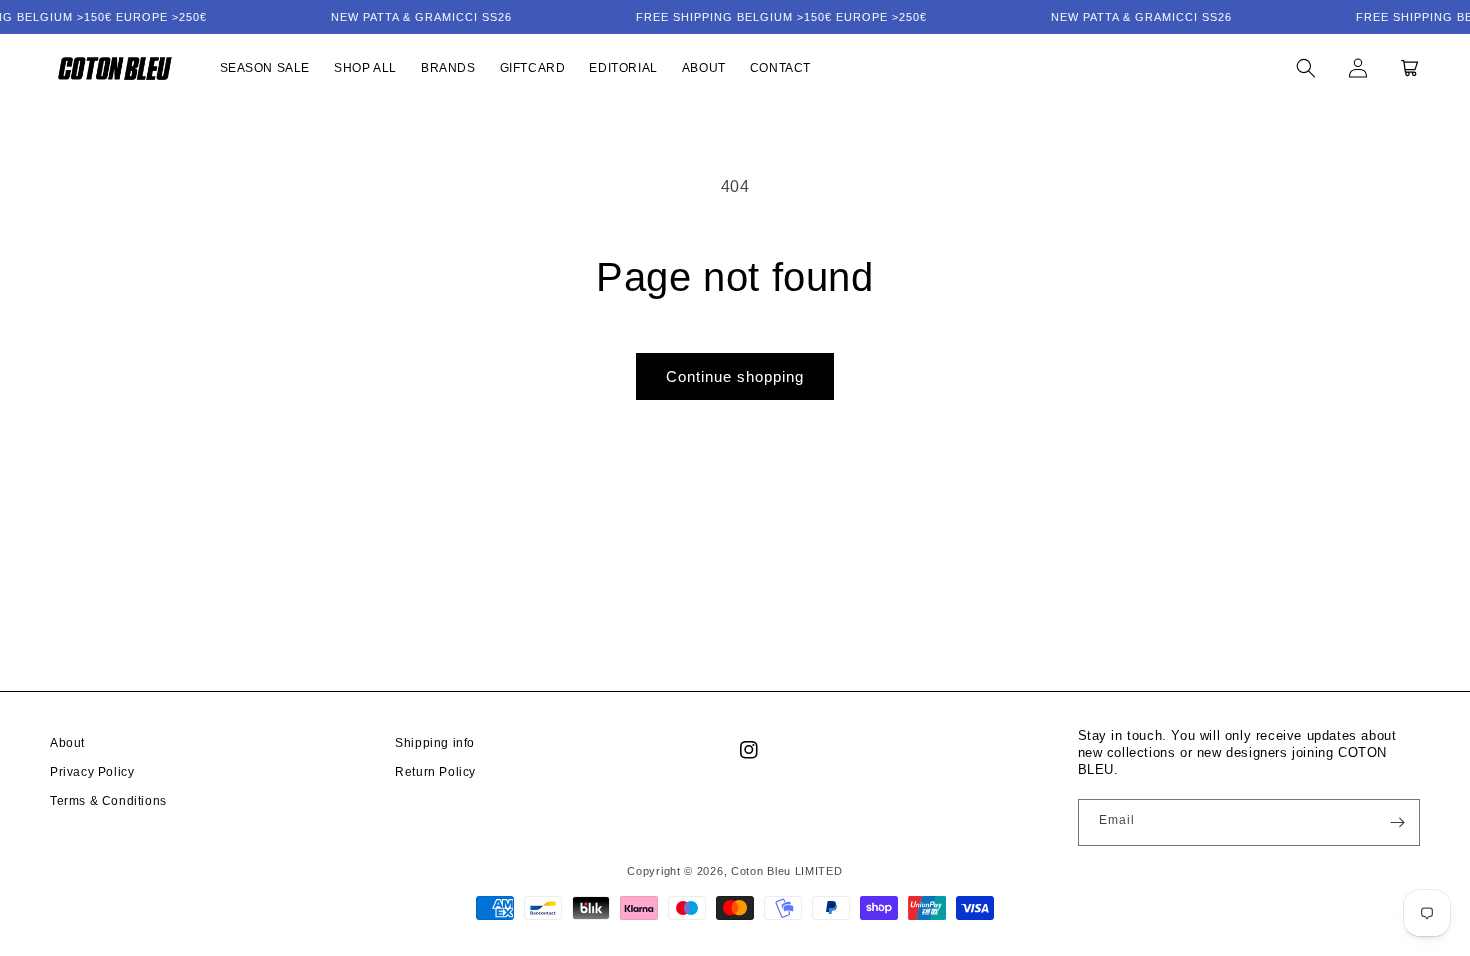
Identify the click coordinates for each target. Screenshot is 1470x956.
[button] (1306, 68)
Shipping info (435, 743)
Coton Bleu (761, 871)
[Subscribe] (1397, 822)
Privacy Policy (92, 772)
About (67, 743)
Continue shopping (735, 376)
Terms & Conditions (108, 801)
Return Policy (435, 772)
